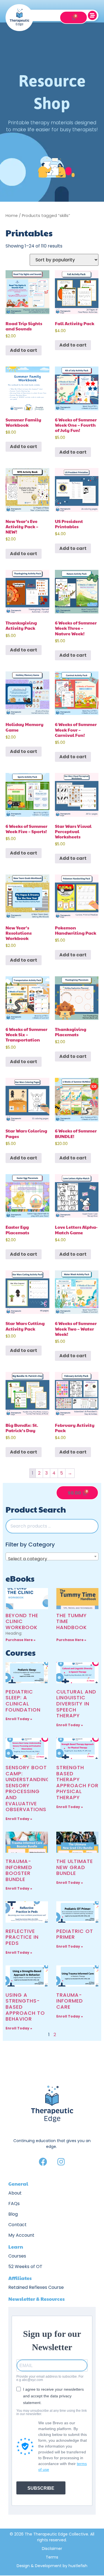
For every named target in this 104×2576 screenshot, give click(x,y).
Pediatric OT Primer (75, 1934)
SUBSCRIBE (41, 2488)
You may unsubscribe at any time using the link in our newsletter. (52, 2412)
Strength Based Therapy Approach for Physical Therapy (77, 1782)
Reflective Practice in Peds (22, 1937)
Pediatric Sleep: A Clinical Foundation (23, 1701)
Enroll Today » (19, 1719)
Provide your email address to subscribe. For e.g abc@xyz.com (50, 2378)
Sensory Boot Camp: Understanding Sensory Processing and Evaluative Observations (28, 1788)
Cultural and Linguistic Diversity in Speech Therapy (76, 1704)
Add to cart (24, 350)
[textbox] (52, 1559)
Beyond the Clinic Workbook (22, 1621)
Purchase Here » (21, 1640)
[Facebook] (43, 2162)
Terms (52, 2557)
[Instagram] (61, 2162)
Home (12, 216)
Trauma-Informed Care (70, 2001)
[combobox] (52, 1556)
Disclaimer (52, 2549)
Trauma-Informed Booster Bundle (19, 1870)
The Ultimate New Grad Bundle (75, 1867)
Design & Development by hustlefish (52, 2566)
